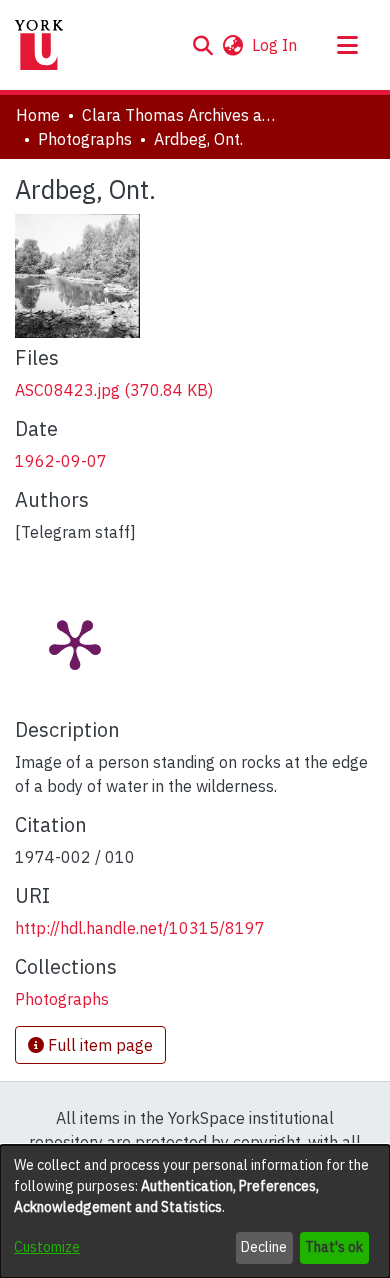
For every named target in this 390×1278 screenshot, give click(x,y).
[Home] (39, 45)
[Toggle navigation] (347, 45)
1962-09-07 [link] (61, 461)
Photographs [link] (85, 139)
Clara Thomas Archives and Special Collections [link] (182, 115)
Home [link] (38, 115)
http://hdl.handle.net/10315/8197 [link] (140, 928)
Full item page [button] (98, 1045)
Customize (47, 1247)
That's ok (334, 1247)
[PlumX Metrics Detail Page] (75, 643)
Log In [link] (275, 45)
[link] (114, 390)
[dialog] (195, 1211)
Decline (264, 1247)
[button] (202, 45)
